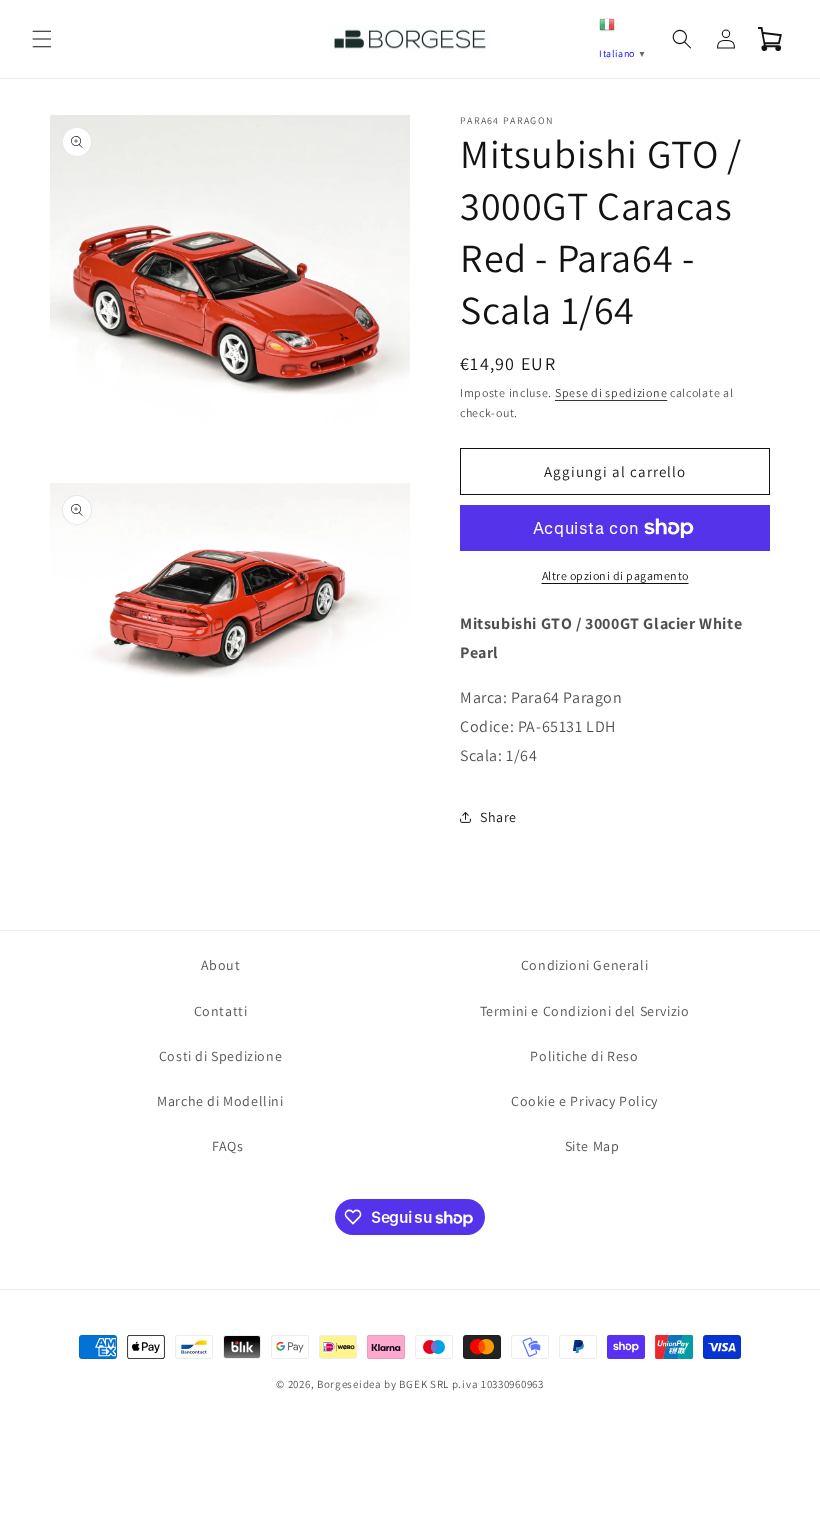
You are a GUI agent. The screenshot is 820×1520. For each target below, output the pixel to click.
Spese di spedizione (611, 392)
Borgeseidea (349, 1384)
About (221, 965)
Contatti (221, 1011)
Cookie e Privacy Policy (584, 1101)
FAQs (227, 1146)
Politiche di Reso (584, 1056)
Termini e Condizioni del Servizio (585, 1011)
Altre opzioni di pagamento (615, 575)
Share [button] (498, 817)
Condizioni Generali (584, 965)
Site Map (592, 1146)
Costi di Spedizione (220, 1056)
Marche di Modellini (220, 1101)
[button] (42, 39)
